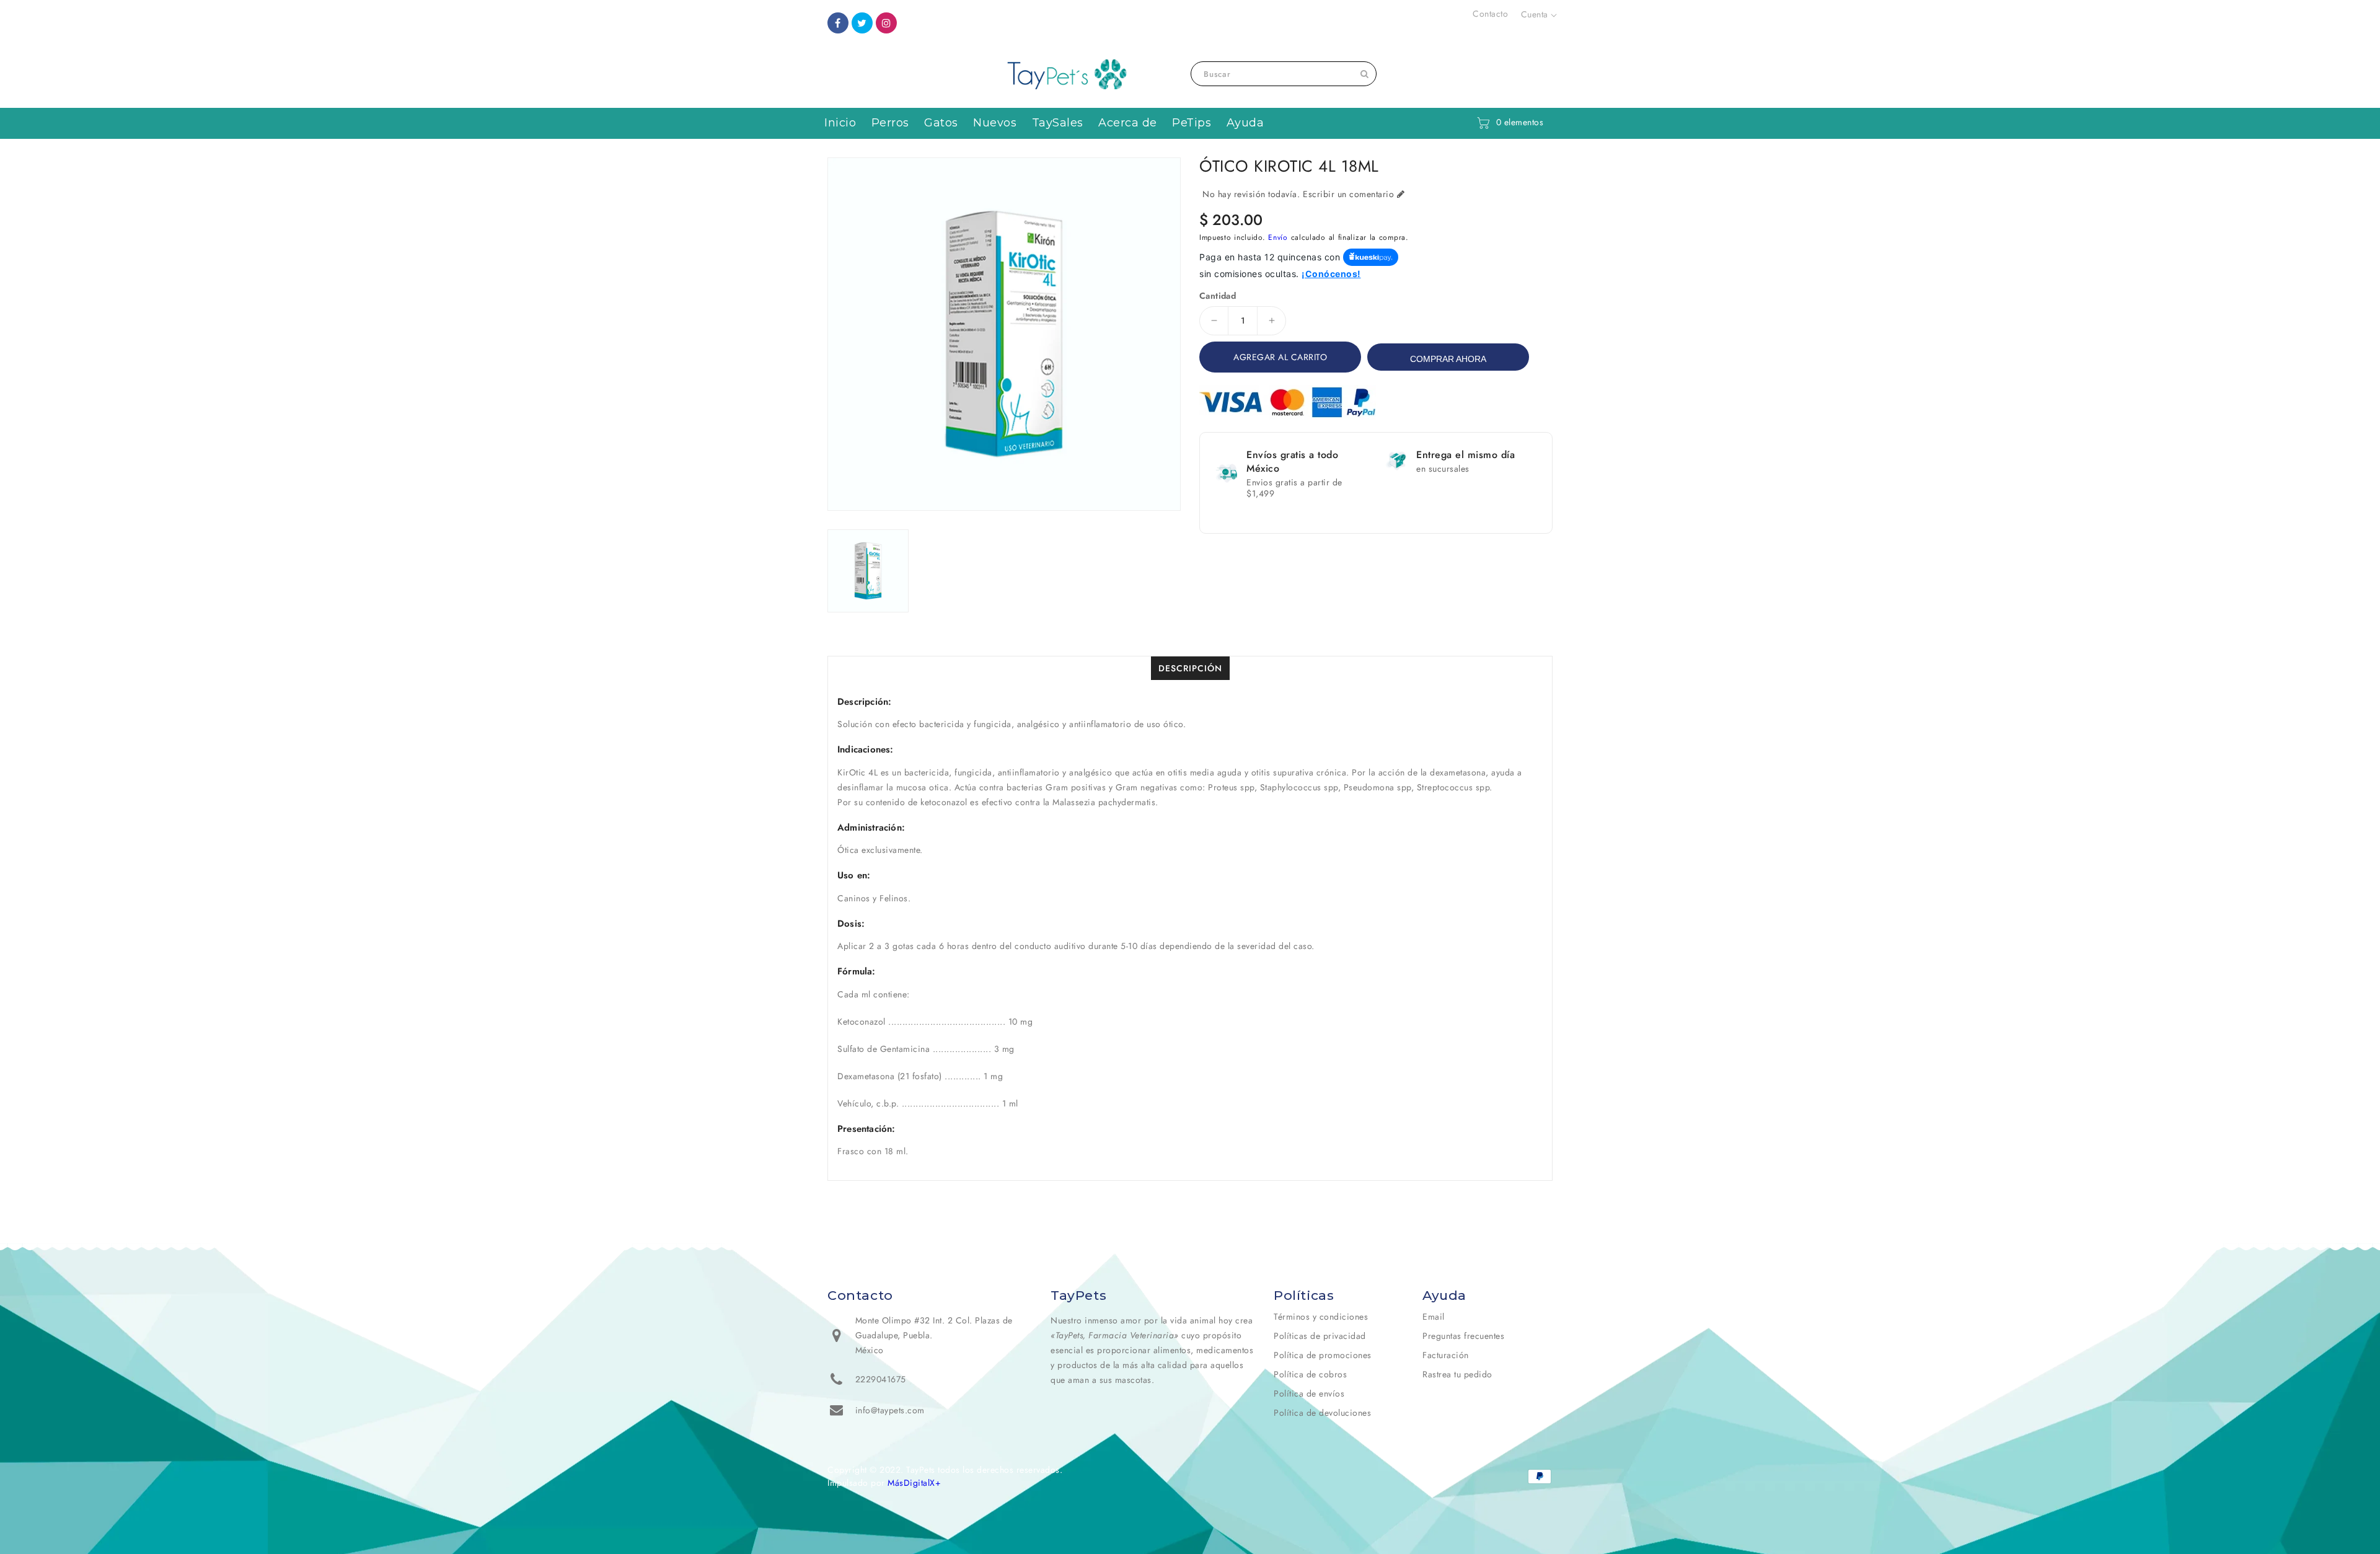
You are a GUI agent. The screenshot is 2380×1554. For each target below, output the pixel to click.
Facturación (1446, 1355)
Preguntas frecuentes (1463, 1336)
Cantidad (1218, 296)
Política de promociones (1323, 1355)
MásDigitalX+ (914, 1483)
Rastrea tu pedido (1457, 1374)
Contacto (1490, 14)
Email (1434, 1317)
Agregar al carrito (1280, 357)
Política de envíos (1309, 1393)
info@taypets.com (890, 1410)
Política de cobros (1310, 1374)
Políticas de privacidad (1320, 1336)
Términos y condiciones (1321, 1317)
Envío (1278, 237)
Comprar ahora (1448, 359)
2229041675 (881, 1379)
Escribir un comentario (1348, 194)
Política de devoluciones (1322, 1413)
